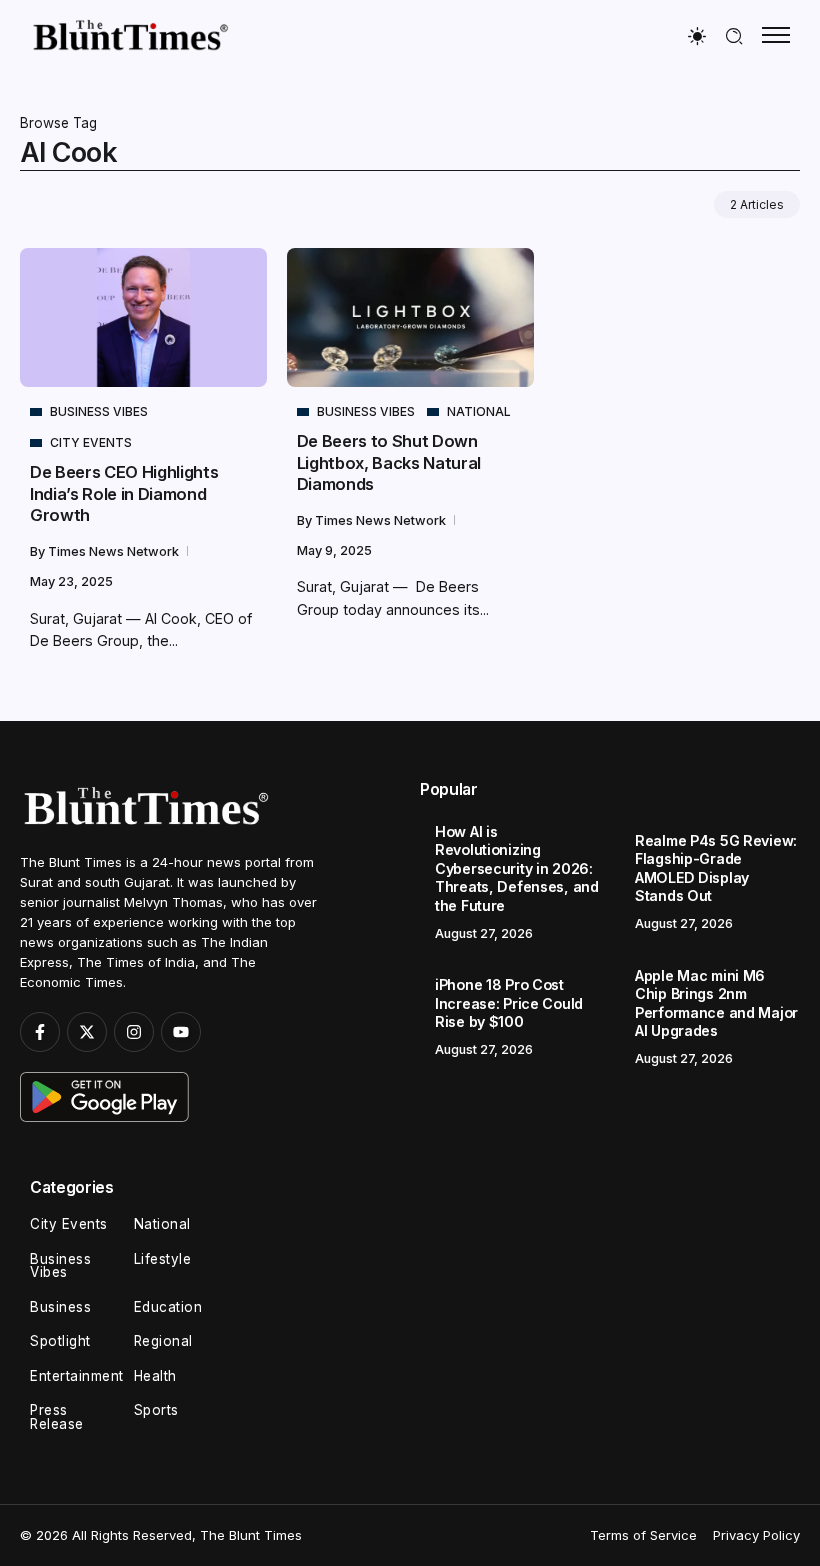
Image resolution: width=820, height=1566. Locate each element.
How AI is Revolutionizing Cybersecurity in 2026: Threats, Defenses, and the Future (517, 868)
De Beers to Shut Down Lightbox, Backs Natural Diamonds (389, 462)
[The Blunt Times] (130, 34)
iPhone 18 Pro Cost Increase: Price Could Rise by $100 (509, 1003)
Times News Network (115, 551)
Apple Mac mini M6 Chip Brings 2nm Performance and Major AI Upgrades (716, 1003)
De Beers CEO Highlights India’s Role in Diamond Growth (124, 493)
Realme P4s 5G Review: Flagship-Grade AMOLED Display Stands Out (716, 868)
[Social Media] (40, 1032)
